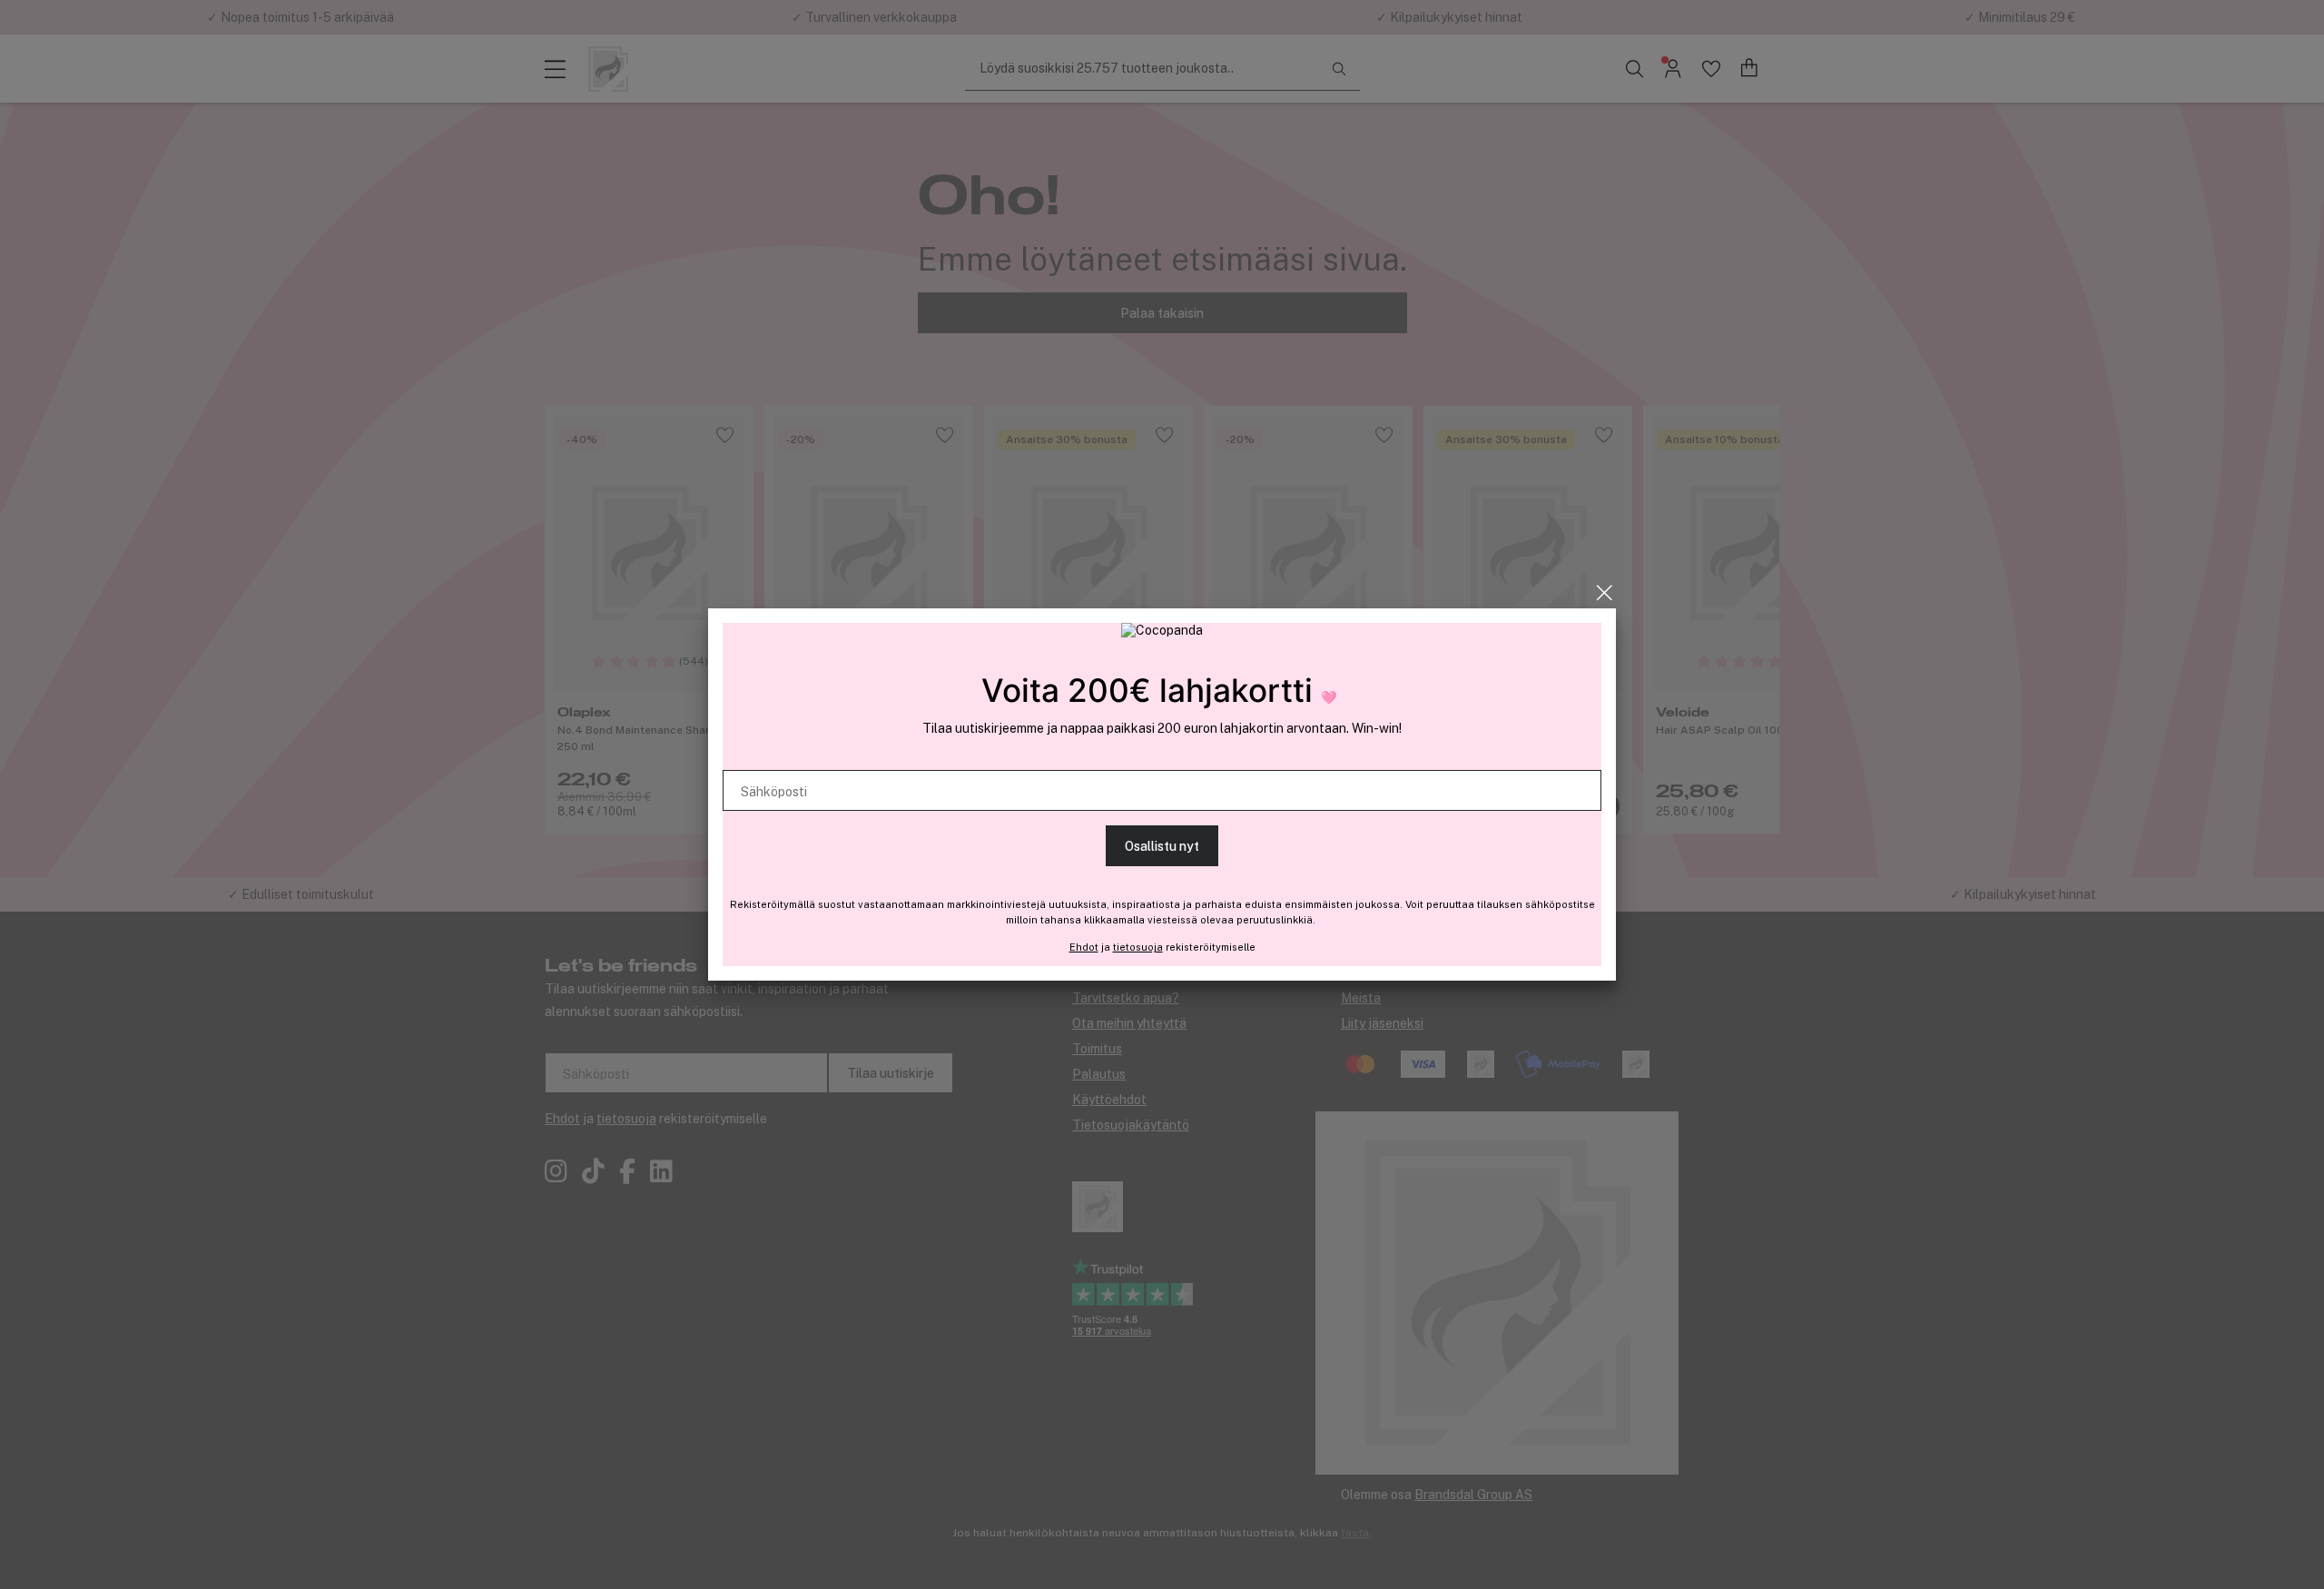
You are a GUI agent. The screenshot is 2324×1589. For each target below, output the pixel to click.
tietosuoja (1138, 947)
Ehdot (1084, 947)
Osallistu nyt (1162, 846)
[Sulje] (1605, 593)
